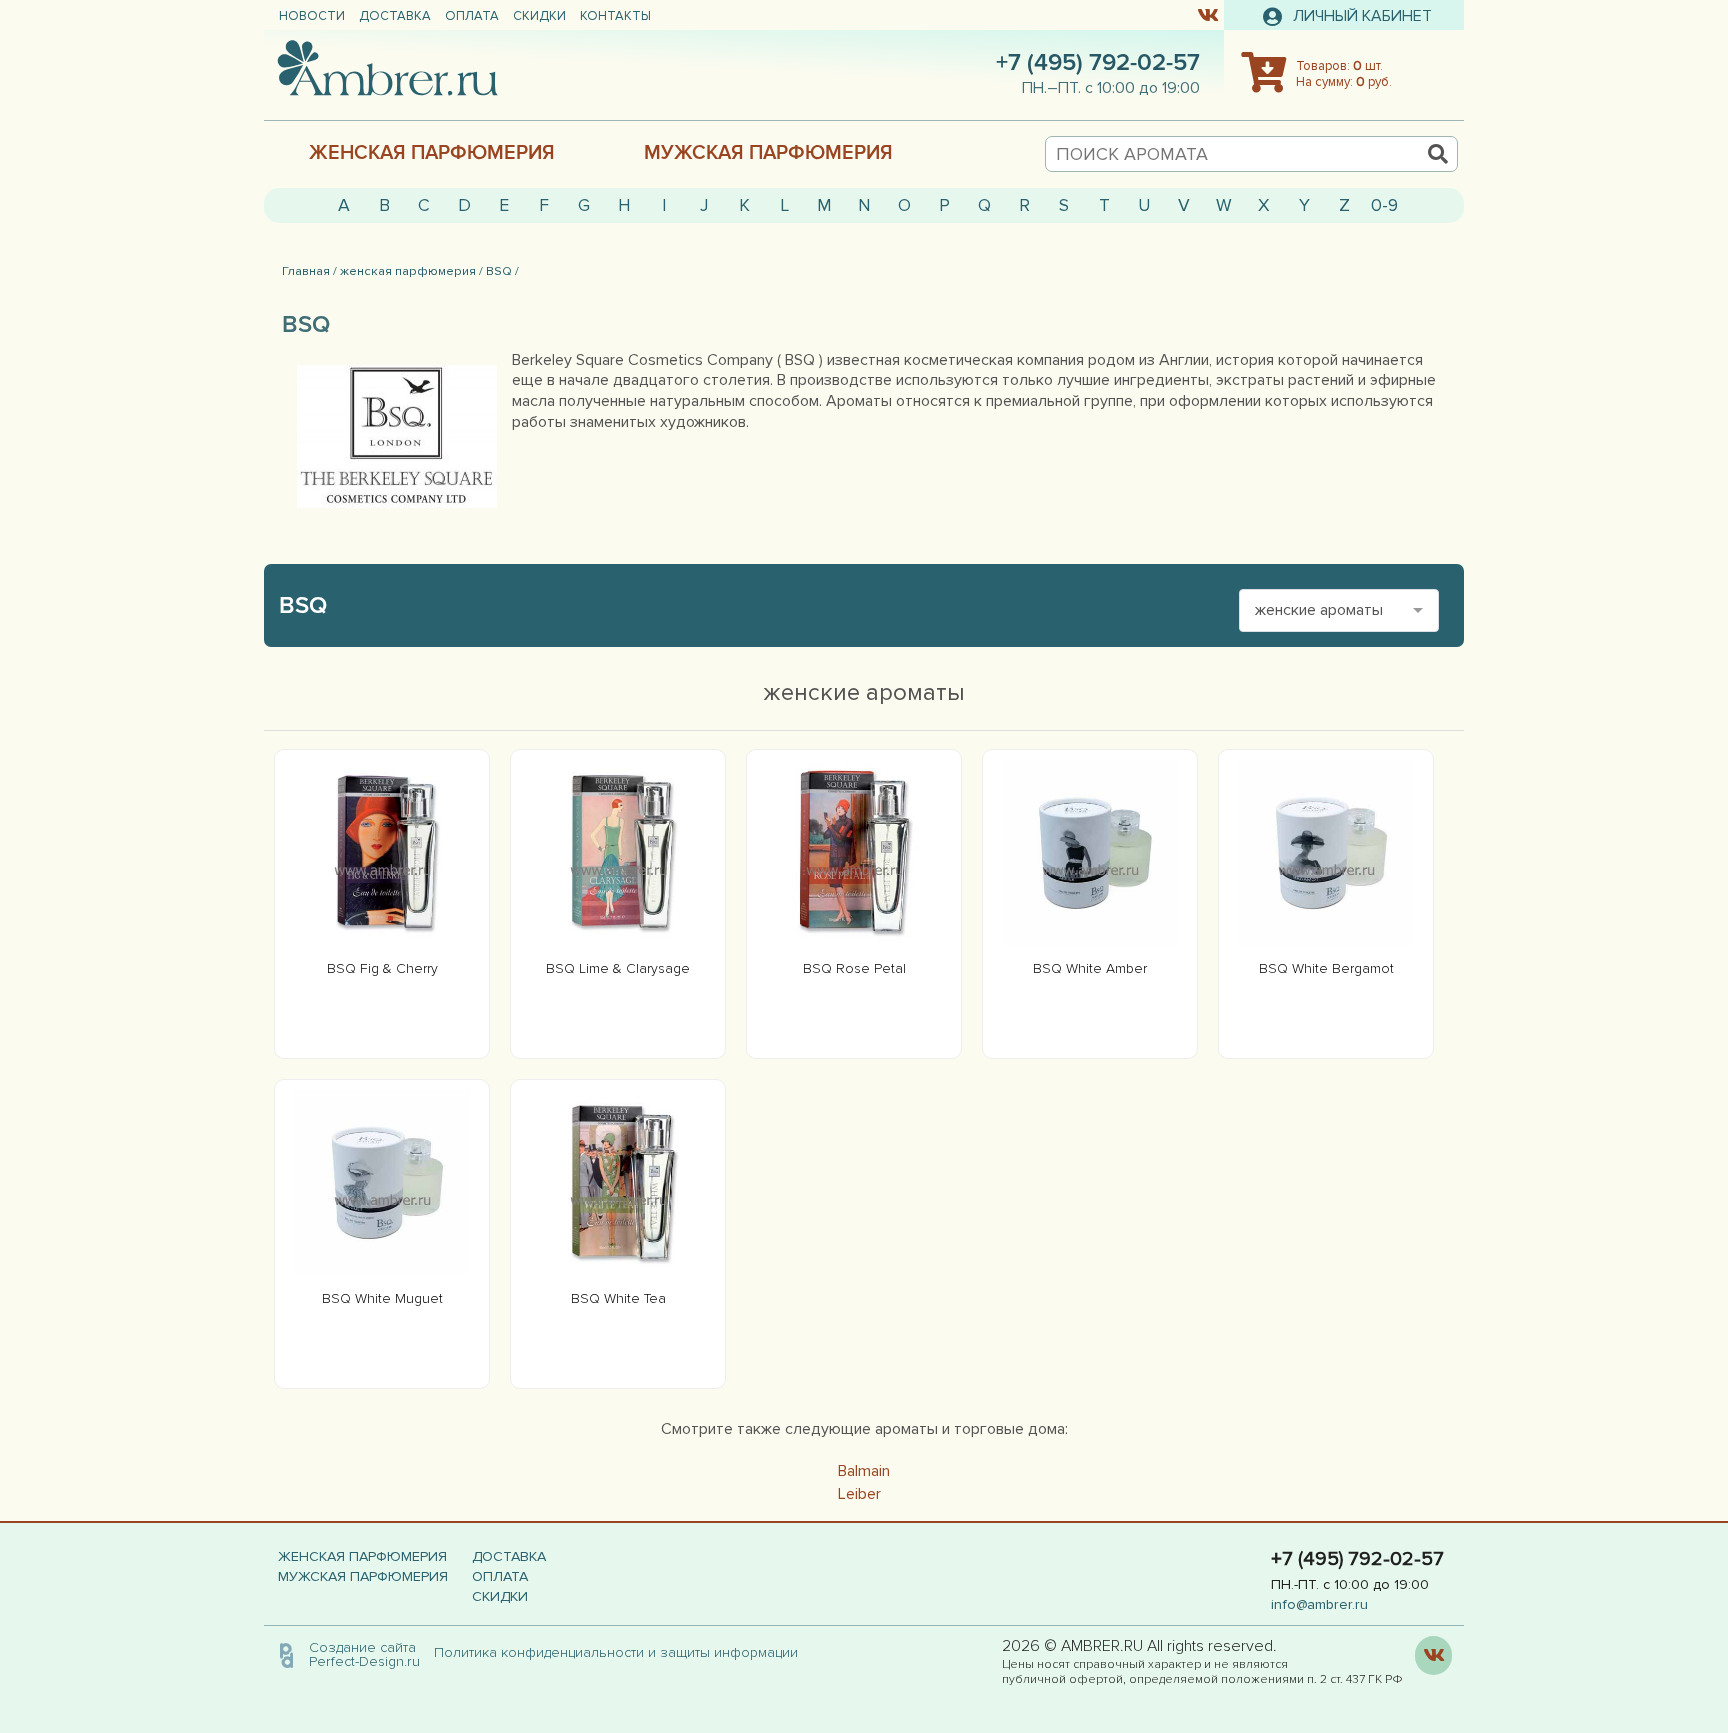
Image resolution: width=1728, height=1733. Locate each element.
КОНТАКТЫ (615, 16)
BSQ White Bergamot (1326, 968)
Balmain (864, 1471)
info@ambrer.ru (1319, 1604)
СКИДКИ (539, 16)
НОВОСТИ (312, 16)
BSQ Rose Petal (854, 968)
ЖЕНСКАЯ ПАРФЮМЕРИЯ (432, 153)
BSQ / (502, 271)
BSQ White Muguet (382, 1298)
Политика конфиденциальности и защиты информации (622, 1652)
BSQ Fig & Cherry (382, 968)
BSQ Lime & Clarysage (618, 968)
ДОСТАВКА (395, 16)
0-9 (1384, 205)
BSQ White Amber (1090, 968)
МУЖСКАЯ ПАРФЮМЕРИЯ (768, 153)
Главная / (309, 271)
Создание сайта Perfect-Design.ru (364, 1654)
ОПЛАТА (472, 16)
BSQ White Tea (618, 1298)
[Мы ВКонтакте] (1207, 14)
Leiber (859, 1494)
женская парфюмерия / (411, 271)
